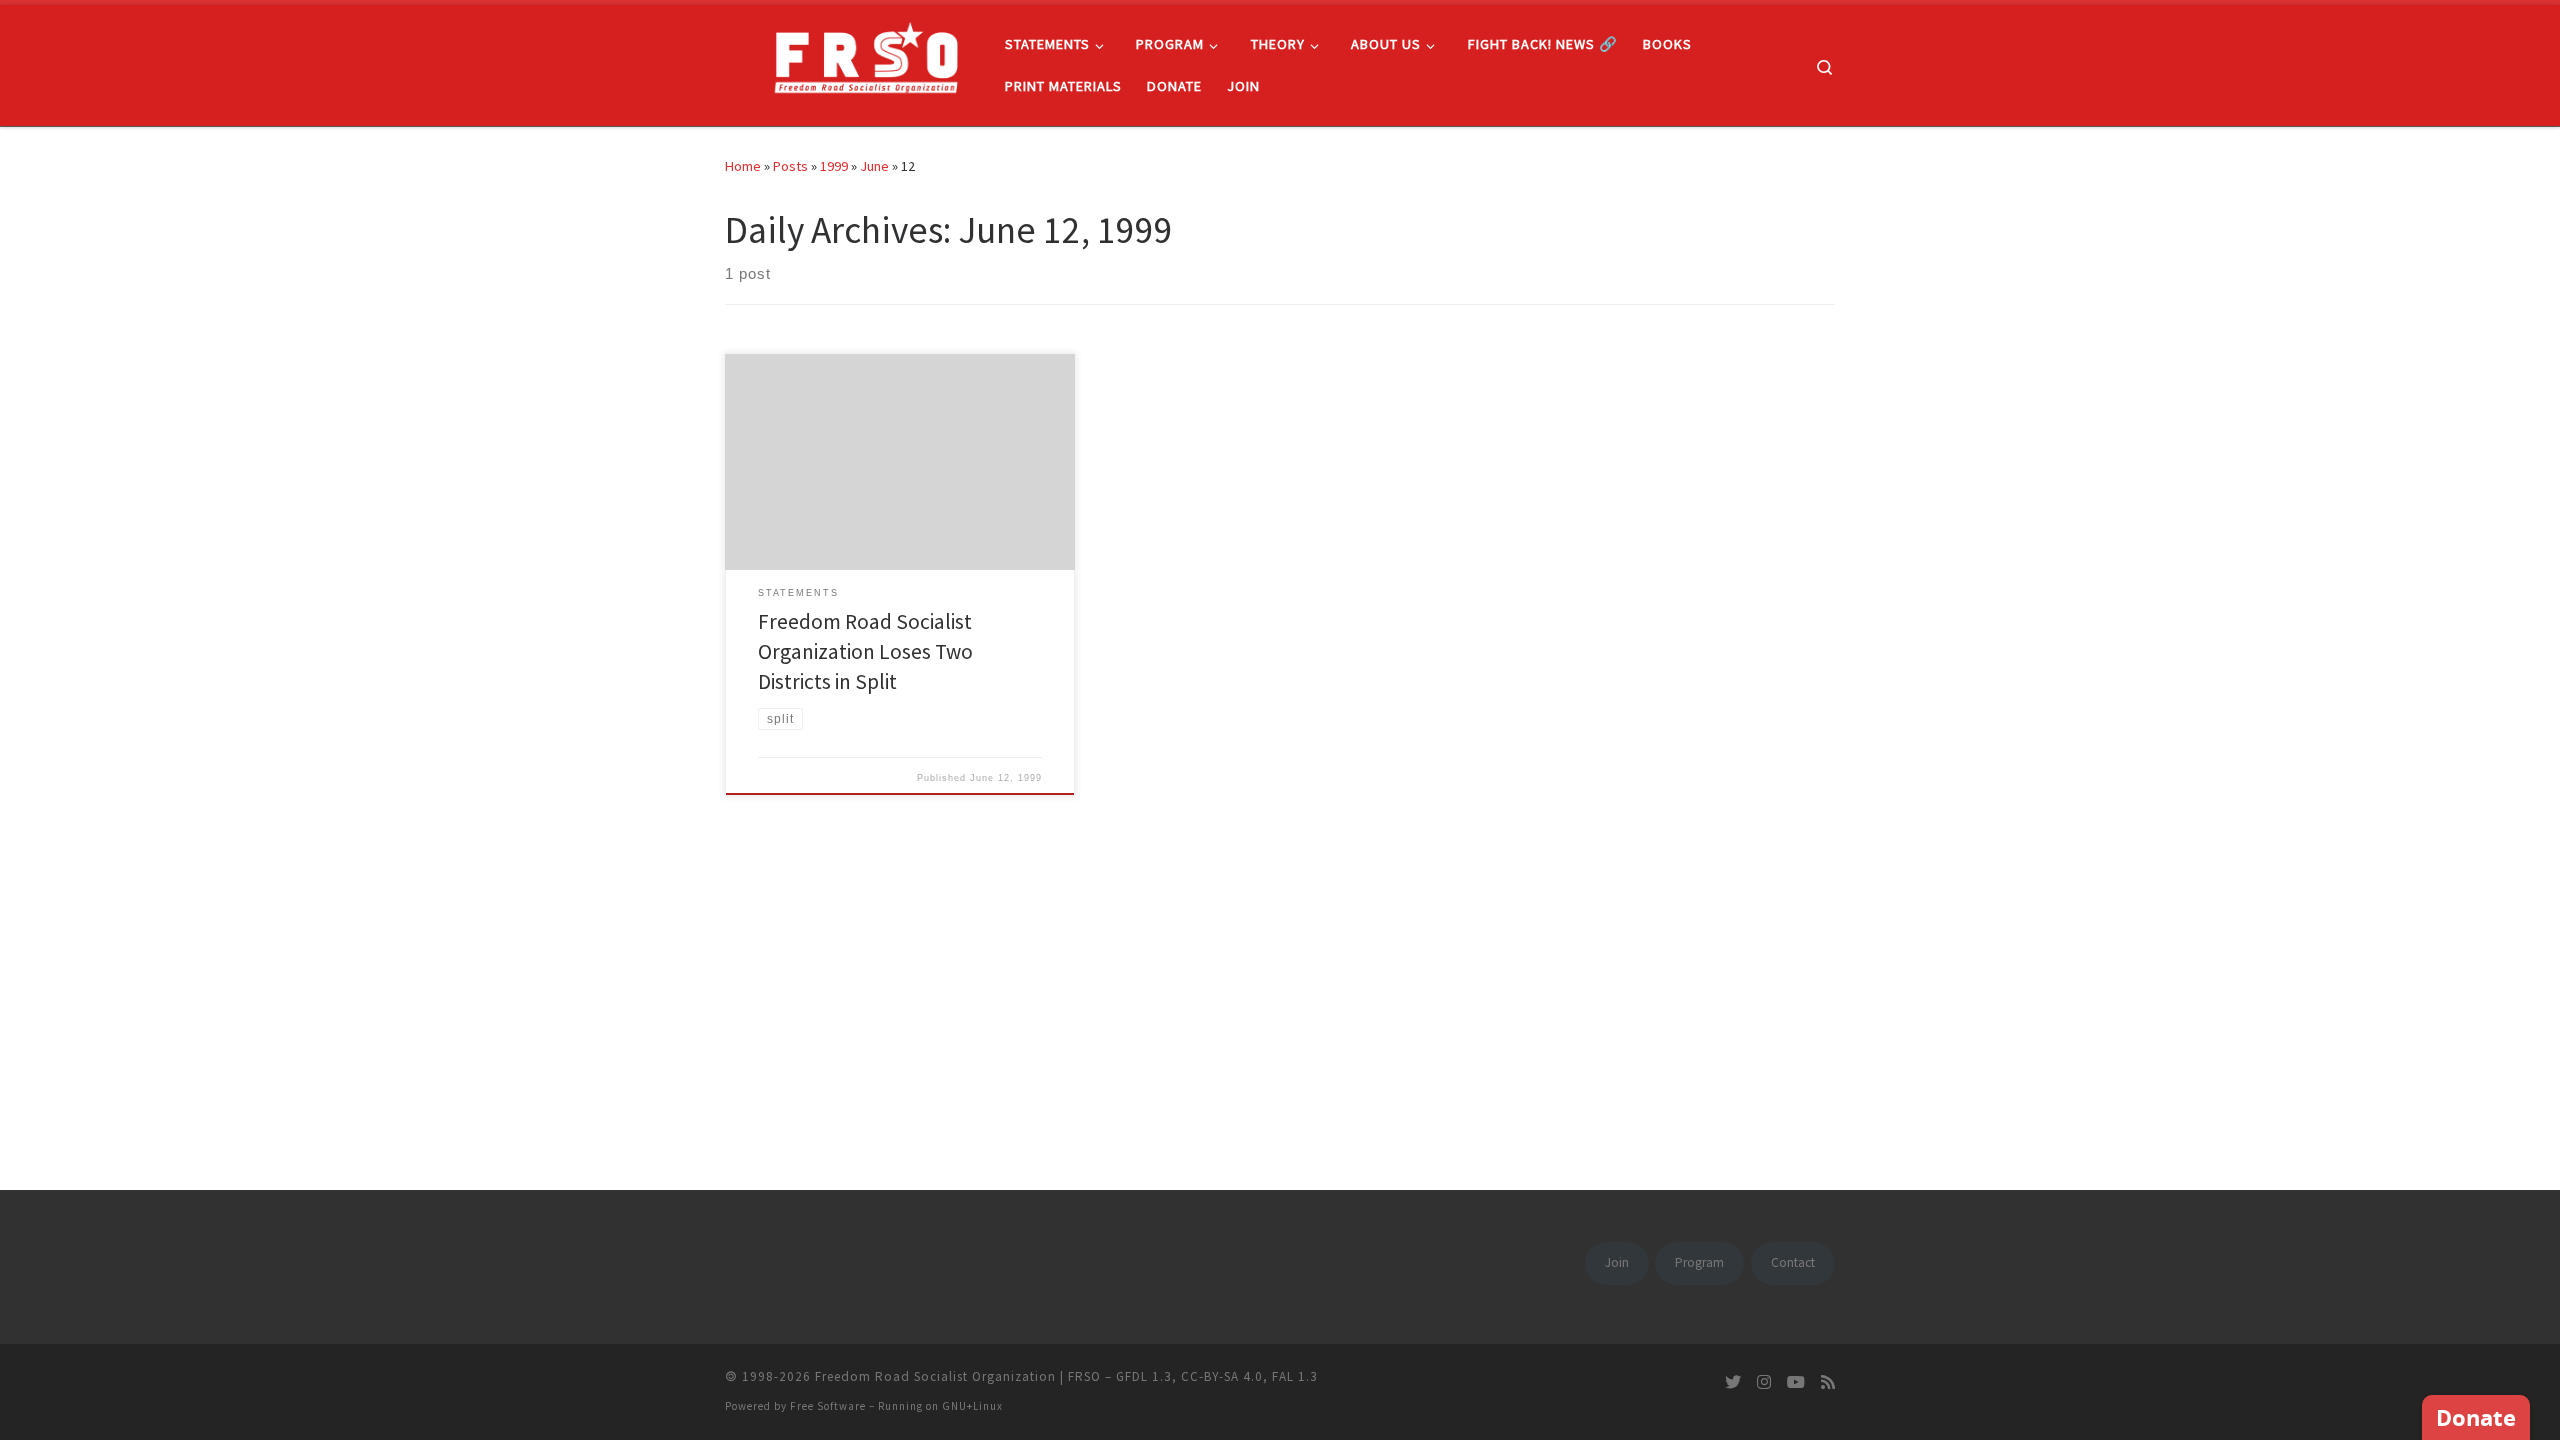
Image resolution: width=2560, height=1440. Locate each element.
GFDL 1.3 (1144, 1376)
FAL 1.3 (1295, 1376)
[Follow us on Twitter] (1733, 1382)
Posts (790, 166)
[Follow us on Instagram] (1764, 1382)
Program (1699, 1262)
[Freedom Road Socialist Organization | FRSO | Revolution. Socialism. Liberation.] (850, 61)
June (874, 166)
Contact (1793, 1262)
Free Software (828, 1406)
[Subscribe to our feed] (1828, 1382)
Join (1617, 1262)
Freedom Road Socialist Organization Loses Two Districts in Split (865, 651)
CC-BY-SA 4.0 (1222, 1376)
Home (743, 166)
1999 (834, 166)
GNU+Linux (972, 1406)
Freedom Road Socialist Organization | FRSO (958, 1376)
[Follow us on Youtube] (1796, 1382)
